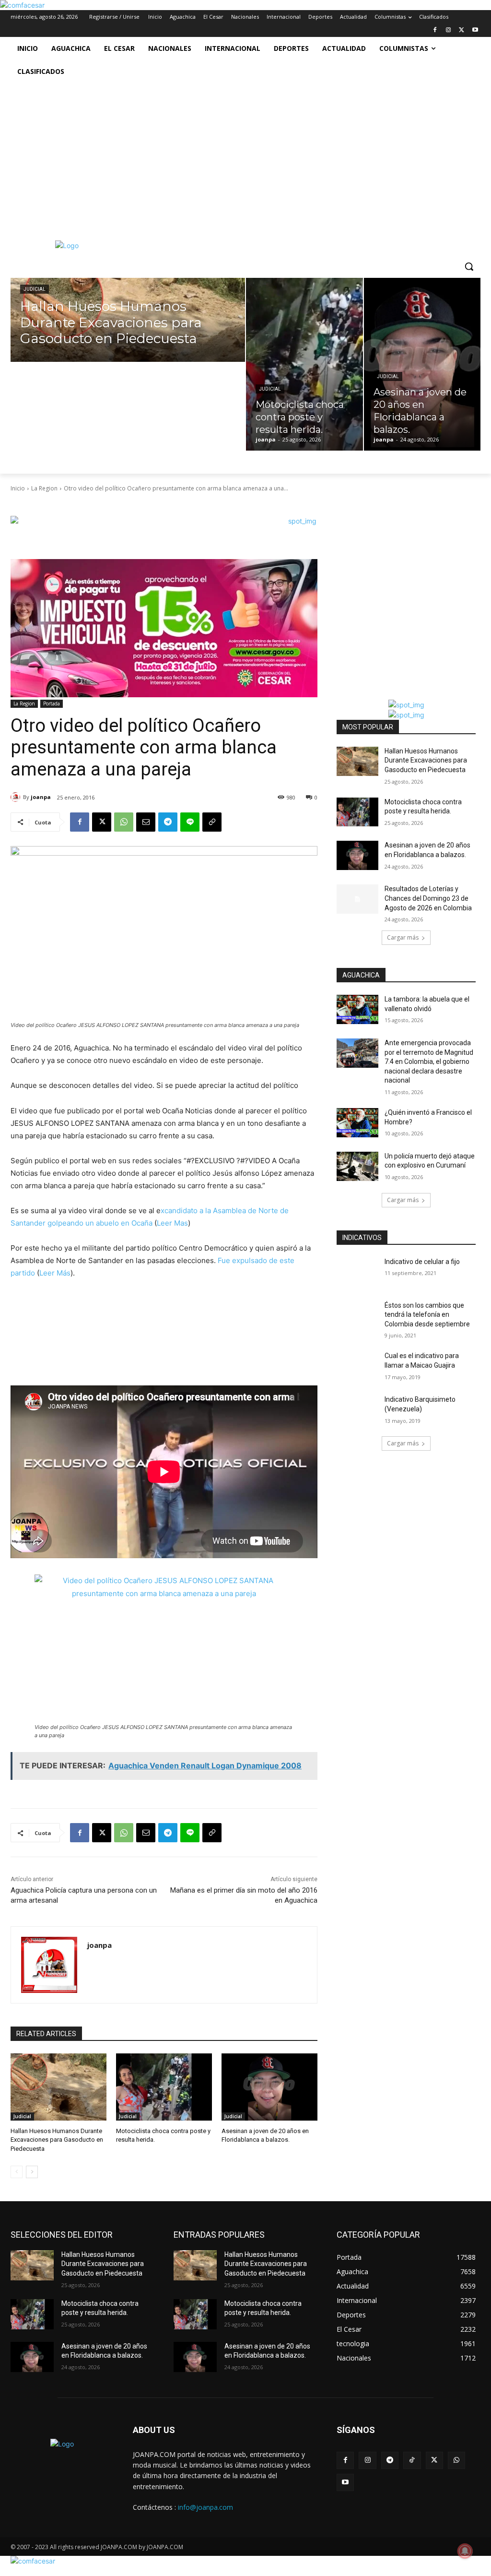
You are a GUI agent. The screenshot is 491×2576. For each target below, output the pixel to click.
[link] (22, 5)
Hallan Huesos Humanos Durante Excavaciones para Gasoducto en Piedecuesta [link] (57, 2140)
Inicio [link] (18, 488)
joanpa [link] (41, 797)
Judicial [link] (35, 289)
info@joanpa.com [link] (205, 2507)
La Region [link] (44, 488)
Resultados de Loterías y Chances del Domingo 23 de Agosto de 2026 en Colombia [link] (428, 898)
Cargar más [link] (403, 937)
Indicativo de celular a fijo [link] (422, 1262)
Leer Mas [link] (172, 1223)
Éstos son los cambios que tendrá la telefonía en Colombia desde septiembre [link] (427, 1315)
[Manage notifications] (465, 2551)
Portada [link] (52, 704)
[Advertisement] (245, 155)
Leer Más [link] (55, 1273)
